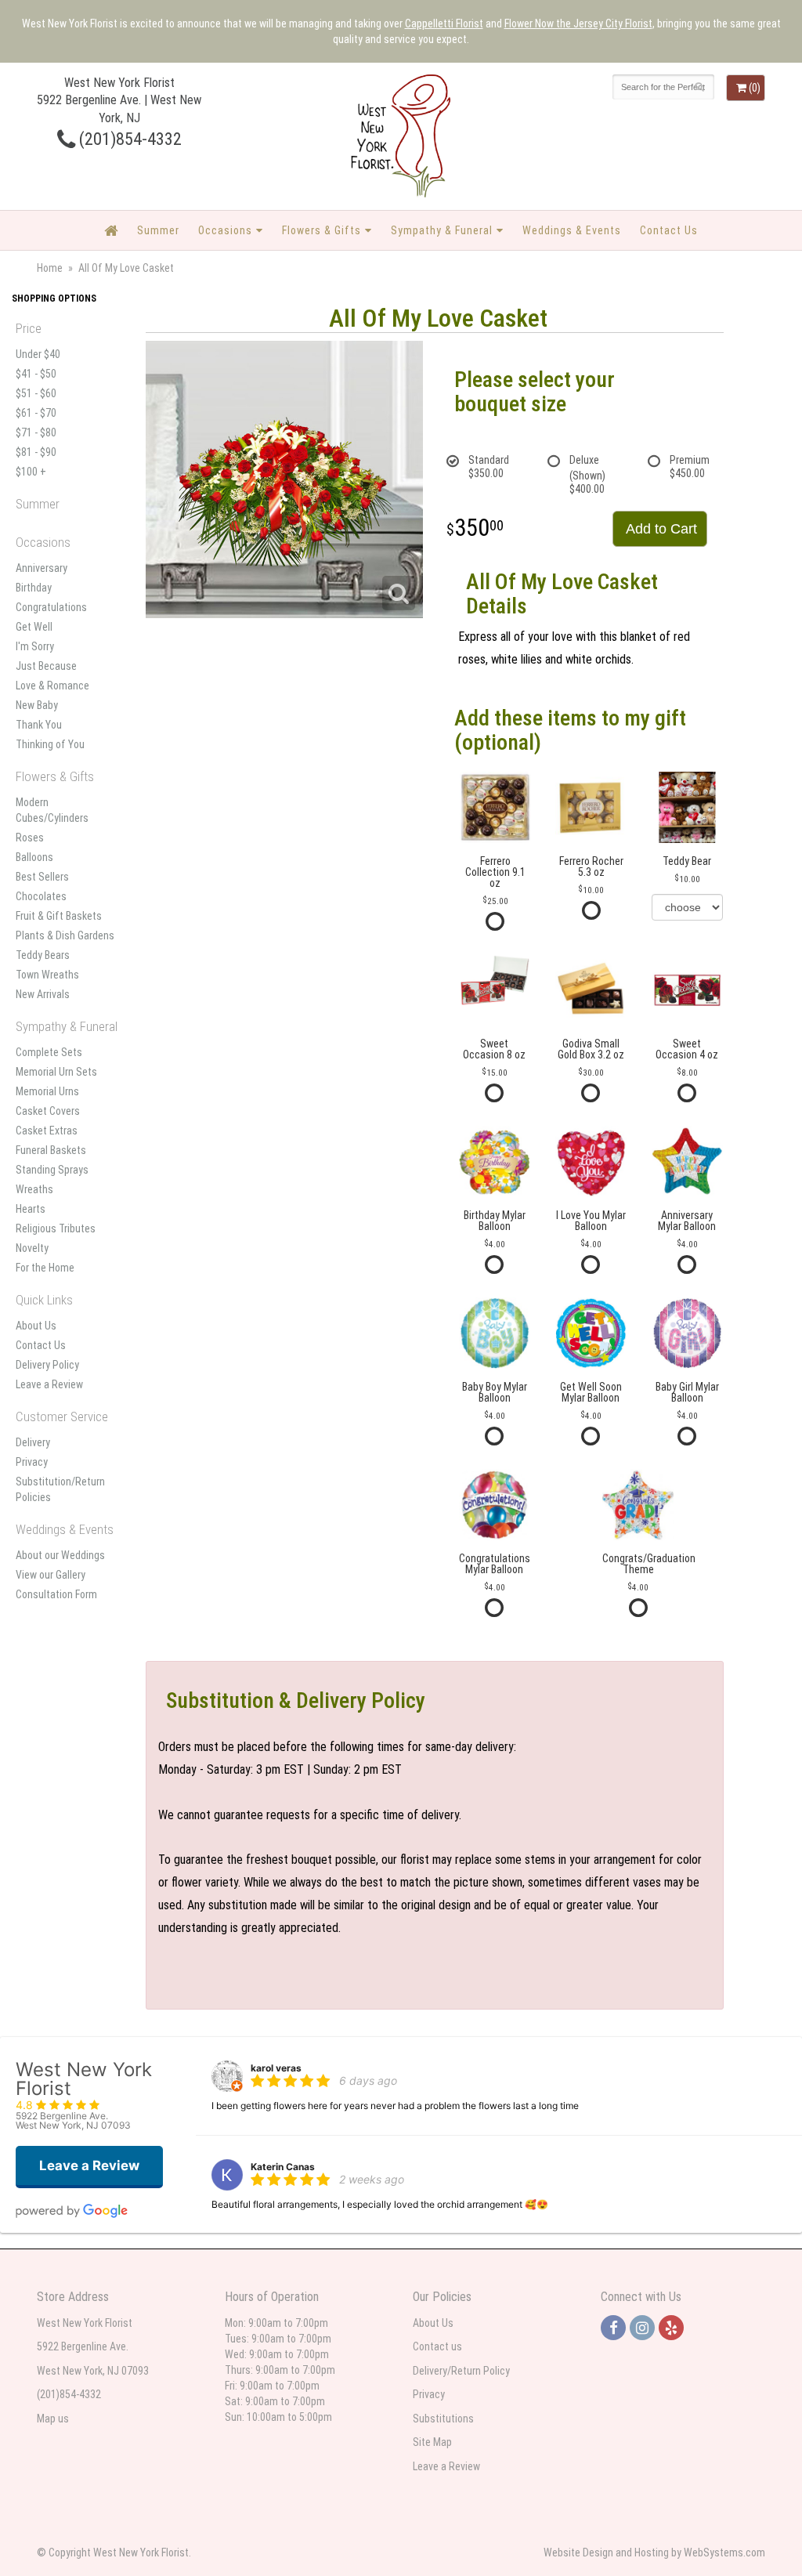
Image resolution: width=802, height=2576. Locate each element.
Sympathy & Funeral (442, 230)
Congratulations (51, 607)
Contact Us (669, 230)
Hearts (31, 1209)
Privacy (32, 1462)
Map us (53, 2419)
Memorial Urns (47, 1091)
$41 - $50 (36, 374)
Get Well (34, 627)
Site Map (432, 2442)
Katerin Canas (283, 2167)
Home (50, 268)
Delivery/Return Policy (461, 2371)
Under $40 (38, 354)
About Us (36, 1326)
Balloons (34, 857)
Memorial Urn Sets (56, 1072)
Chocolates (41, 896)
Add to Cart (661, 529)
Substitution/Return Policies (60, 1489)
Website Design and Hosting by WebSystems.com (654, 2552)
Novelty (32, 1248)
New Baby (37, 705)
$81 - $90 (36, 452)
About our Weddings (60, 1555)
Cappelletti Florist (444, 24)
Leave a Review (49, 1384)
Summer (158, 230)
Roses (30, 838)
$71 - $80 (36, 432)
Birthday (34, 588)
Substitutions (443, 2419)
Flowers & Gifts (322, 230)
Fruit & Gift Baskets (59, 916)
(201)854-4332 (128, 139)
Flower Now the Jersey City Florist (578, 24)
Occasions (225, 230)
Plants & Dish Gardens (65, 935)
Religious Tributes (56, 1228)
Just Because (46, 666)
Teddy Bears (43, 955)
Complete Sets (49, 1052)
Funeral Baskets (51, 1150)
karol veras (276, 2068)
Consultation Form (56, 1594)
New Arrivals (43, 994)
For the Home (45, 1268)
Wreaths (34, 1189)
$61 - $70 (36, 413)
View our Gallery (51, 1575)
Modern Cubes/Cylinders (52, 810)
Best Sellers (42, 877)
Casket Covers (48, 1111)
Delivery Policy (47, 1365)
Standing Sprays (52, 1170)
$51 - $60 (36, 393)
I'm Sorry (35, 646)
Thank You (39, 725)
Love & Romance (52, 686)
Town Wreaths (47, 975)
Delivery (33, 1442)
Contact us (437, 2346)
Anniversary (42, 568)
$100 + (31, 472)
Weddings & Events (572, 230)
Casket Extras (47, 1131)
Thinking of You (50, 744)
